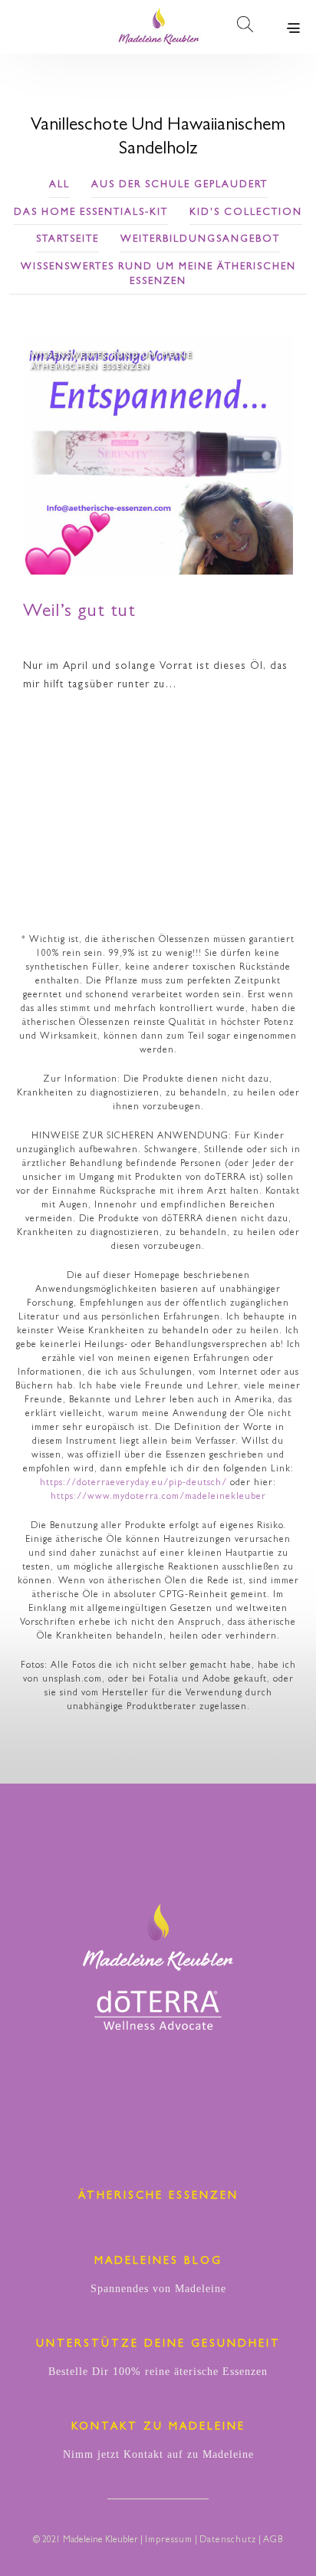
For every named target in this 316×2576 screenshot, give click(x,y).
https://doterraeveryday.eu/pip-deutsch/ (133, 1484)
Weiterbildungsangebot (200, 240)
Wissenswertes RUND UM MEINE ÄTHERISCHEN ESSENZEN (158, 275)
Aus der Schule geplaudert (179, 185)
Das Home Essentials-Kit (91, 213)
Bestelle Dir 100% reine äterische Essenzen (158, 2372)
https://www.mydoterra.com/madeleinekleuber (158, 1497)
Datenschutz (228, 2541)
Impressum (169, 2541)
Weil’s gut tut (79, 613)
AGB (273, 2541)
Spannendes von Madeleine (158, 2289)
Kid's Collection (246, 213)
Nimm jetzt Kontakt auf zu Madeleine (158, 2454)
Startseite (67, 240)
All (59, 185)
